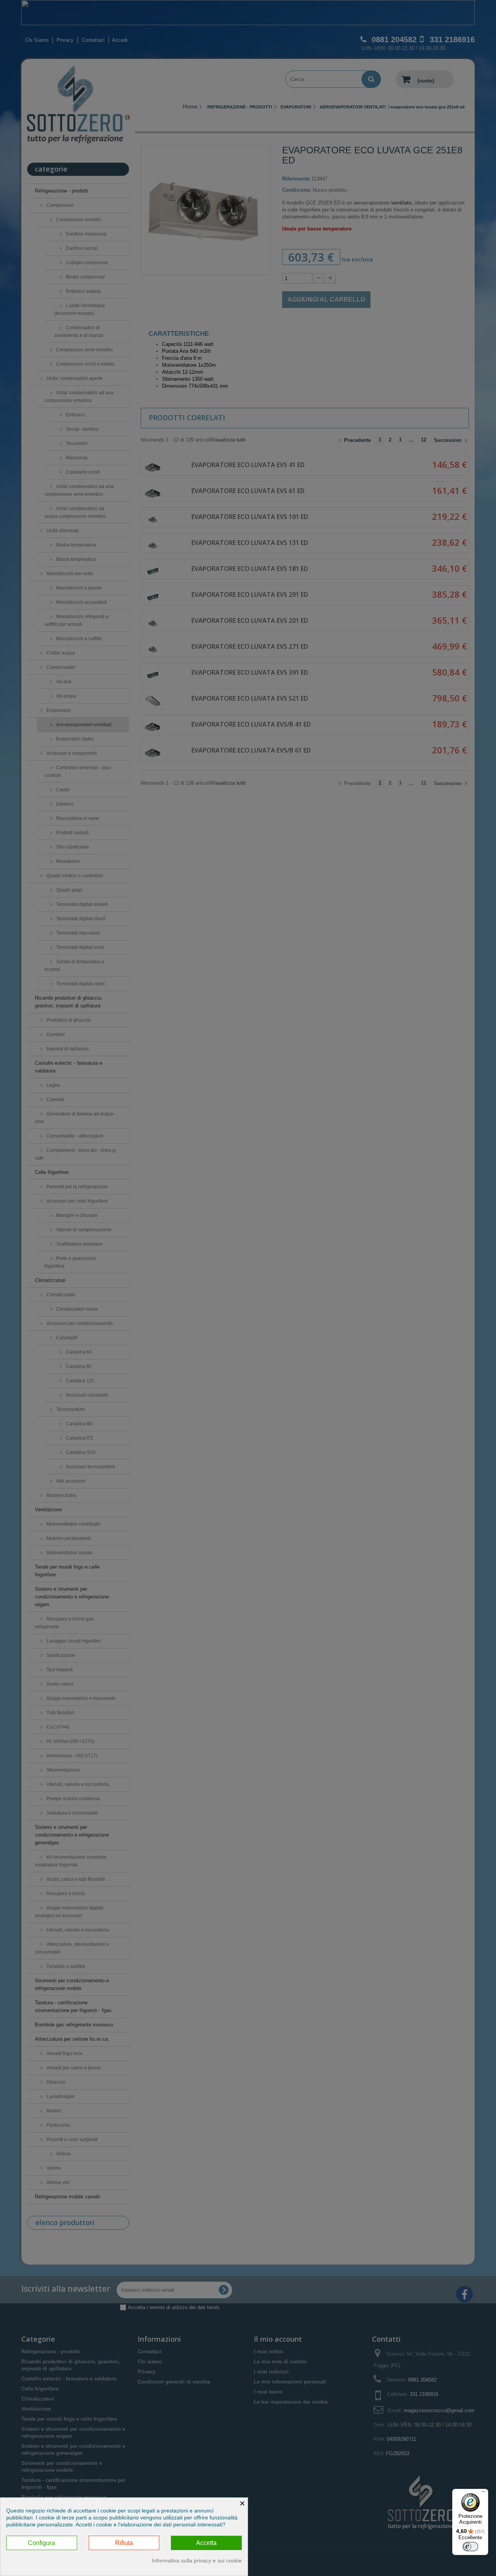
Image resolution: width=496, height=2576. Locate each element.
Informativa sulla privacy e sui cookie (197, 2561)
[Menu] (484, 2494)
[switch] (470, 2547)
